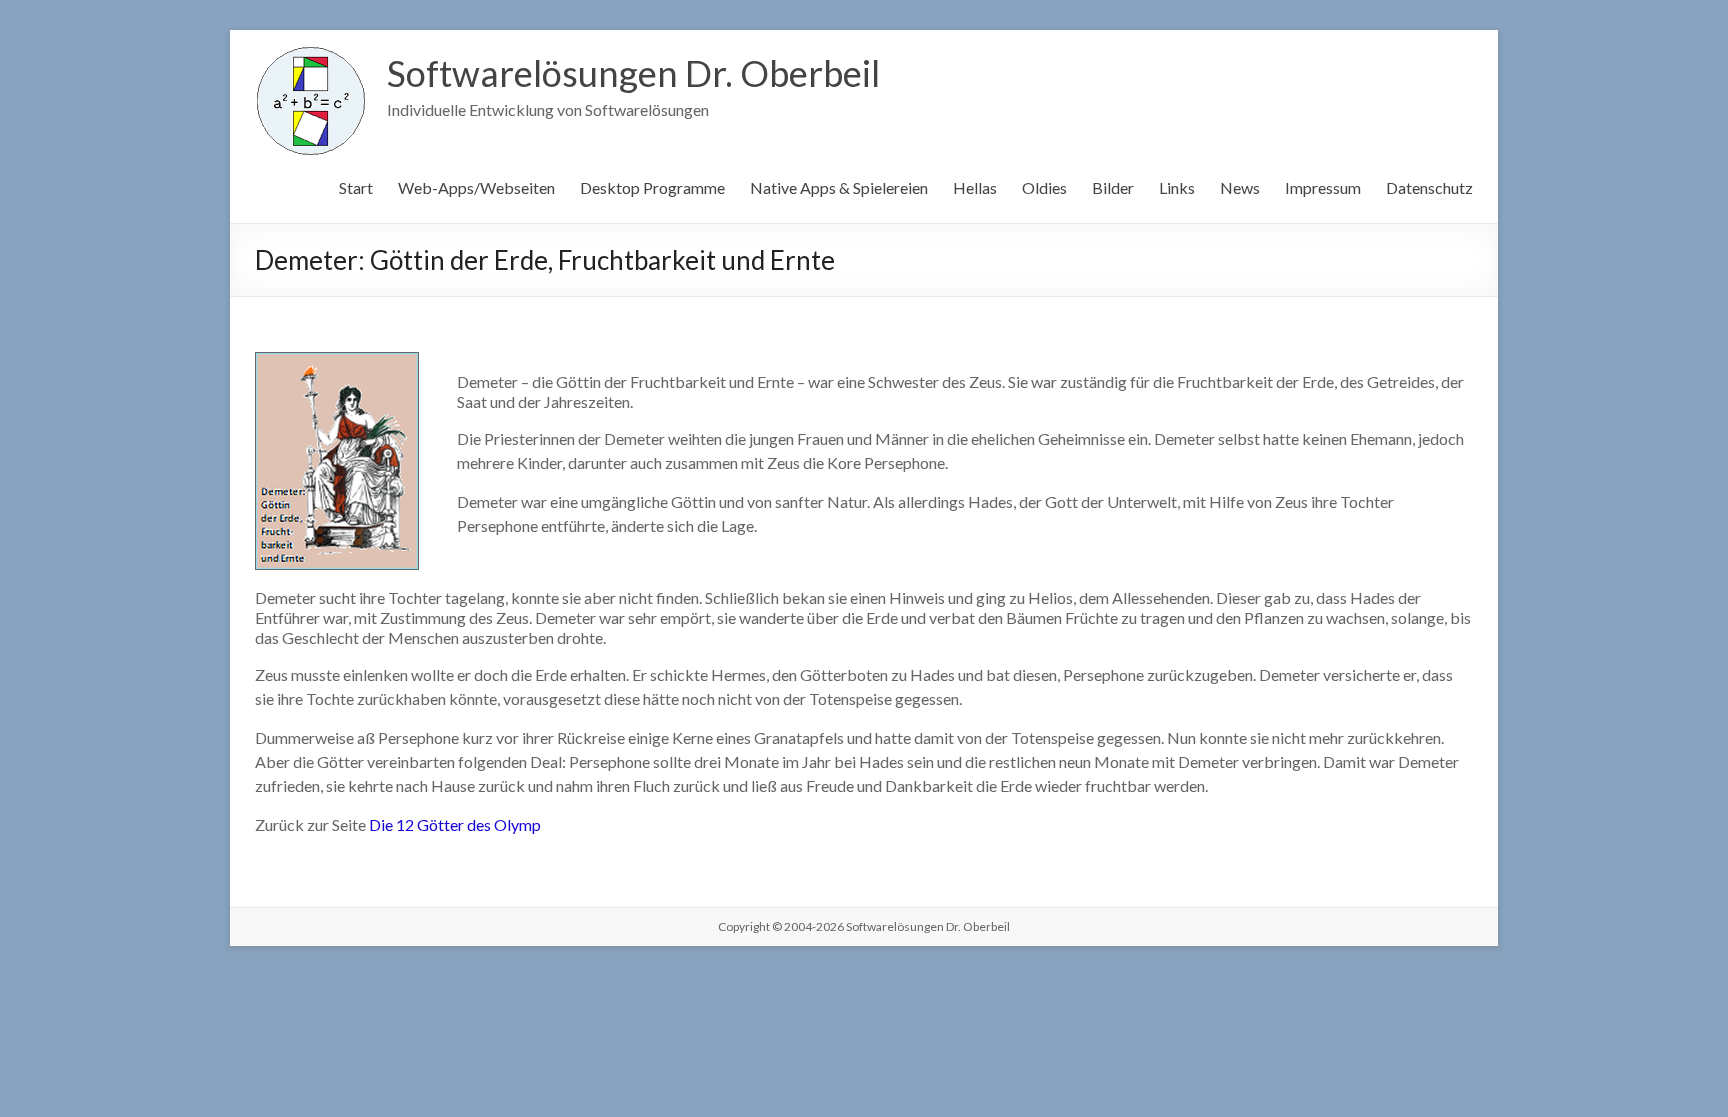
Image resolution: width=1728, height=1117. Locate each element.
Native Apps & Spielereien (839, 187)
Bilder (1113, 187)
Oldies (1044, 187)
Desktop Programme (652, 187)
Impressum (1323, 187)
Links (1177, 187)
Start (356, 187)
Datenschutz (1429, 187)
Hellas (975, 187)
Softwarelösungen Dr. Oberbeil (633, 73)
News (1240, 187)
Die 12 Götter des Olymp (455, 824)
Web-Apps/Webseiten (476, 187)
